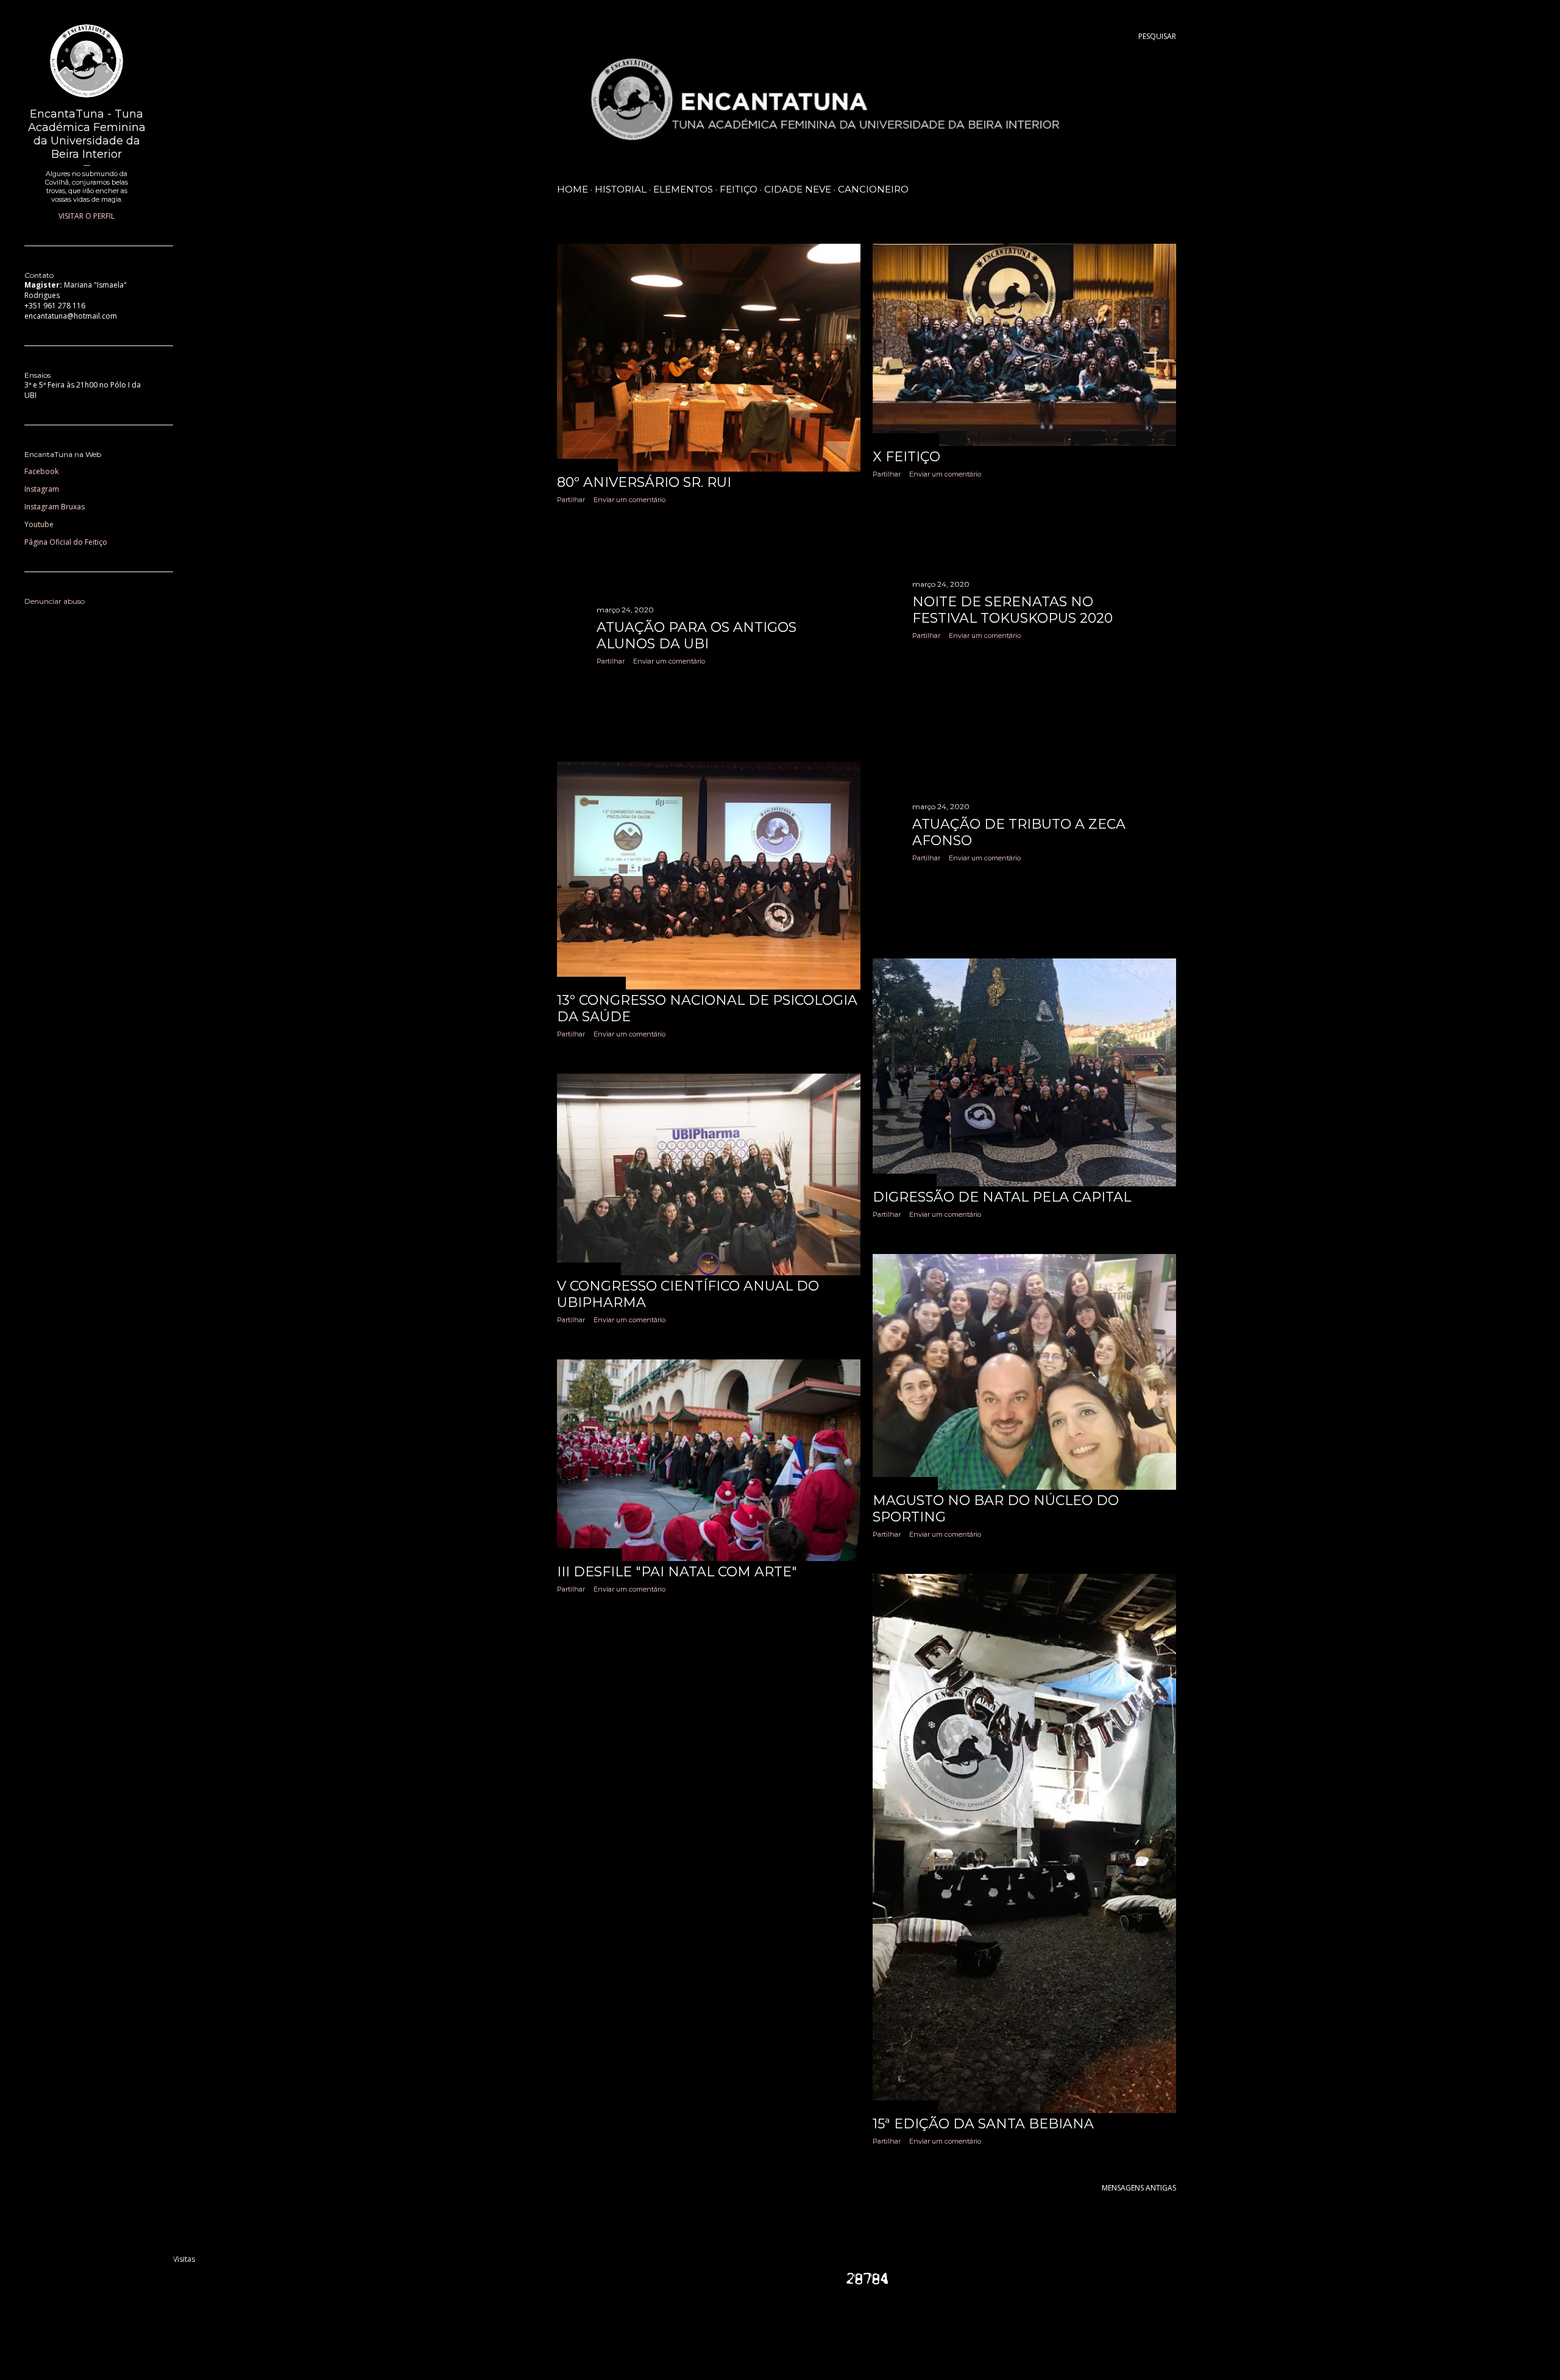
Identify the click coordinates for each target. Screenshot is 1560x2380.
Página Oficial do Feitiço (66, 542)
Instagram (42, 489)
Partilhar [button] (571, 500)
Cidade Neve (798, 189)
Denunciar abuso (55, 601)
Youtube (39, 524)
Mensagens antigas (1139, 2188)
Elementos (683, 189)
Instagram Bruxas (55, 507)
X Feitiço (906, 457)
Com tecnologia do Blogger (876, 2325)
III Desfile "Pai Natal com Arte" (677, 1572)
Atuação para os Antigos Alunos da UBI (697, 636)
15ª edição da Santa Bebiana (983, 2124)
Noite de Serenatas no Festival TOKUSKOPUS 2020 (1012, 610)
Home (573, 189)
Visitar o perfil (87, 216)
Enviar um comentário (629, 500)
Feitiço (739, 189)
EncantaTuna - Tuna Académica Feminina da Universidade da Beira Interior (87, 134)
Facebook (41, 471)
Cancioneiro (873, 189)
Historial (621, 189)
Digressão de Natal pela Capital (1002, 1197)
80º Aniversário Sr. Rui (644, 482)
